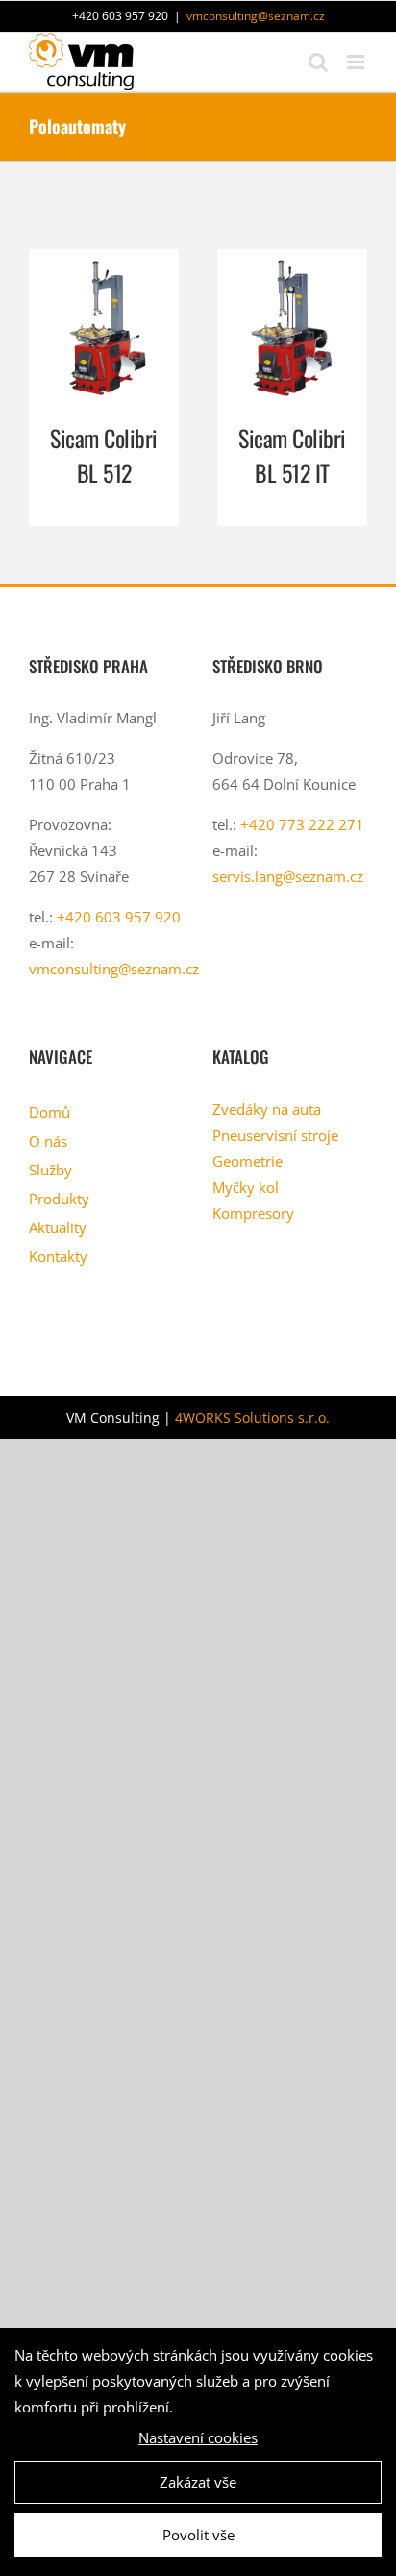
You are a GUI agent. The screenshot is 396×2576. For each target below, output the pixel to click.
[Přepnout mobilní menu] (357, 62)
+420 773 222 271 (302, 824)
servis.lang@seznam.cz (288, 876)
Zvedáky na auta (267, 1109)
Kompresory (253, 1213)
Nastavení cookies (198, 2437)
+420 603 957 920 (119, 917)
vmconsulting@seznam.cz (256, 16)
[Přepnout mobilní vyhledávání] (318, 62)
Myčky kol (246, 1187)
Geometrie (247, 1161)
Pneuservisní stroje (275, 1135)
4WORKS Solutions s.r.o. (252, 1417)
